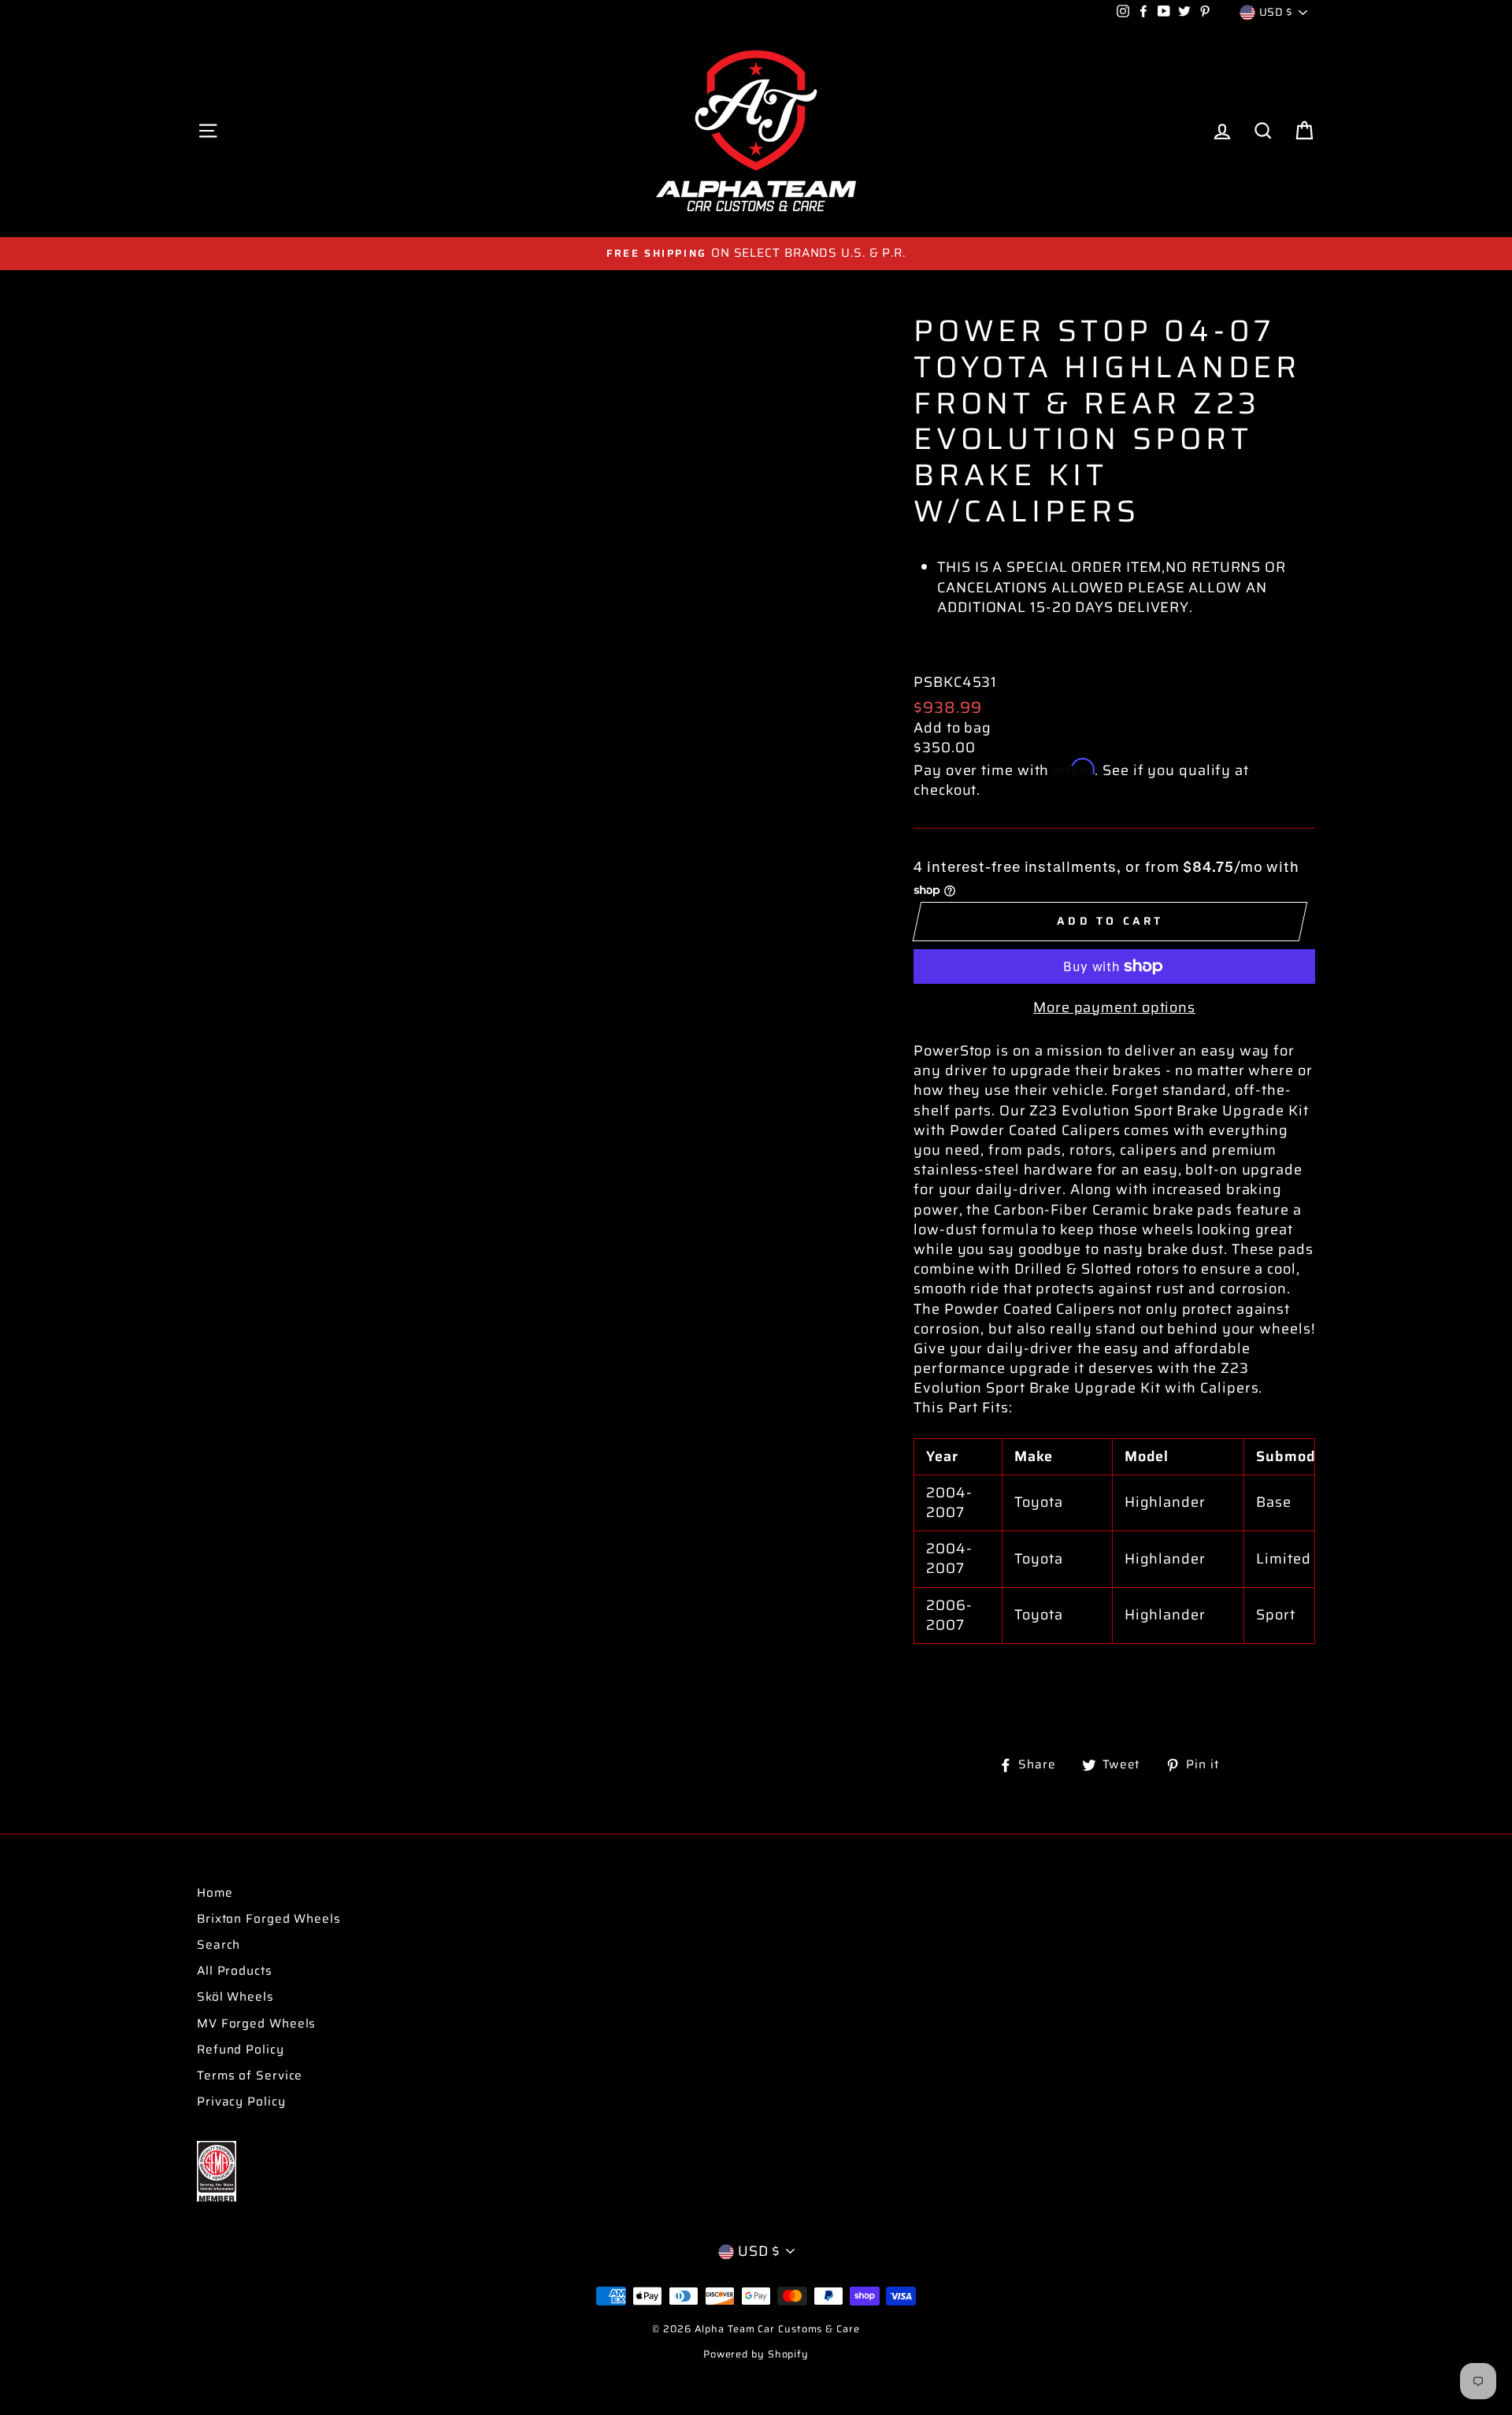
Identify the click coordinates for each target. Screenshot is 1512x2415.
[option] (756, 253)
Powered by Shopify (756, 2354)
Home (215, 1893)
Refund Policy (241, 2050)
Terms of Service (250, 2076)
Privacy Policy (241, 2102)
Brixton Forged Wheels (269, 1919)
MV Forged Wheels (256, 2024)
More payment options (1114, 1008)
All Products (235, 1971)
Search (219, 1945)
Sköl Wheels (235, 1997)
